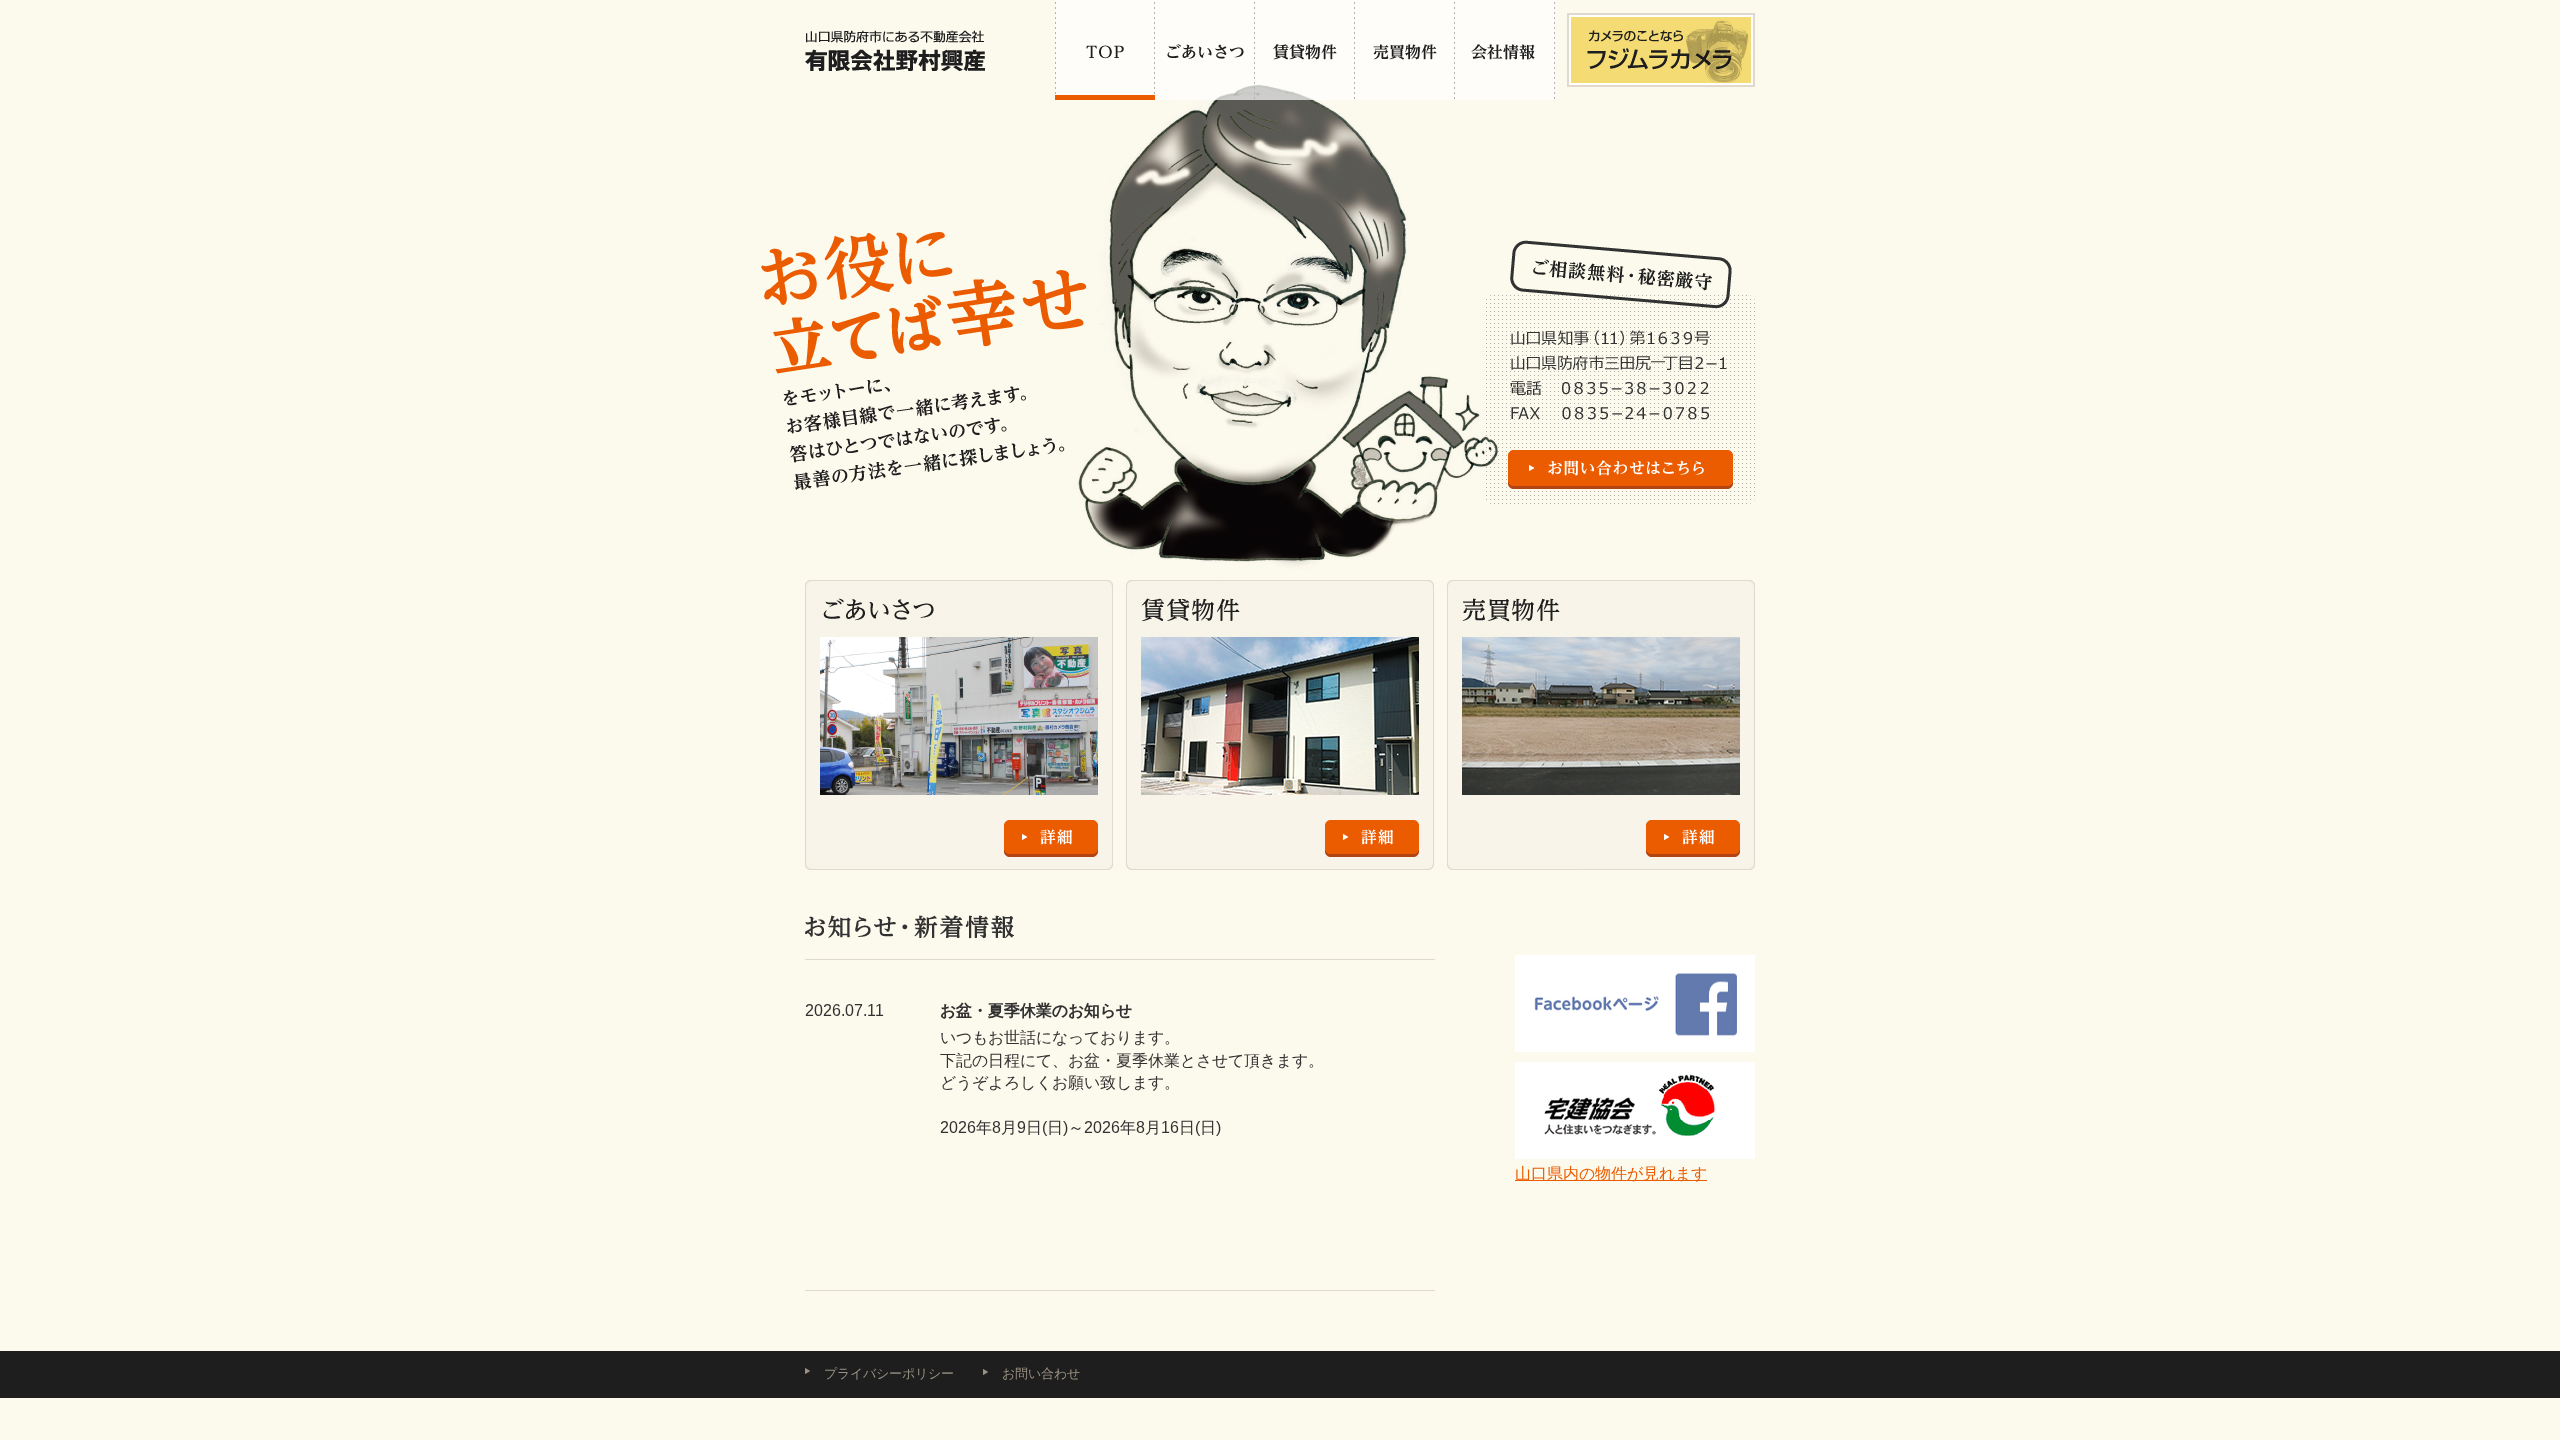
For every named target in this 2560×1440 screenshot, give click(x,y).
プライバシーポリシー (889, 1373)
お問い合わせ (1041, 1373)
